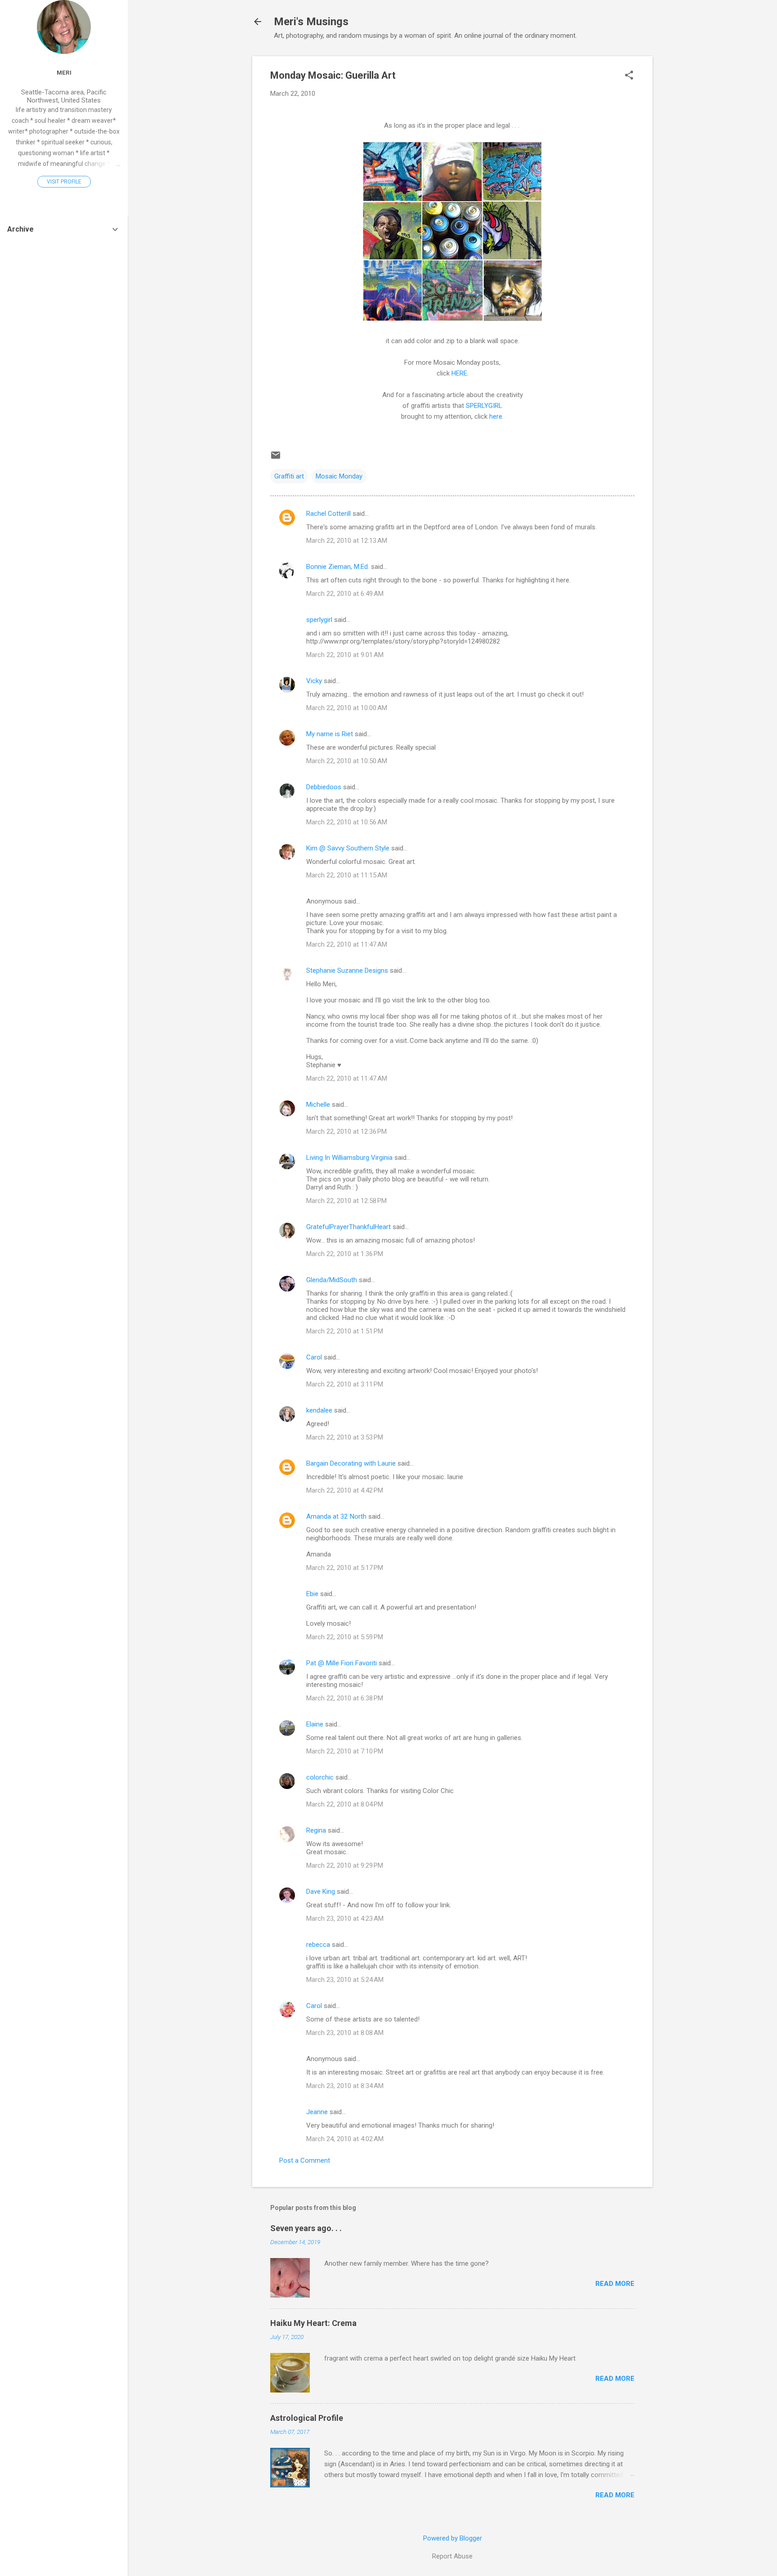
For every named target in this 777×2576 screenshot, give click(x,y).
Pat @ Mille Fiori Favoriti (342, 1663)
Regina (317, 1830)
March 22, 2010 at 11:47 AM (347, 944)
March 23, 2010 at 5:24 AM (345, 1980)
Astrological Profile (307, 2418)
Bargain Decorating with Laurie (351, 1463)
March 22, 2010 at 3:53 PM (345, 1437)
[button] (629, 76)
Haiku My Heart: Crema (313, 2323)
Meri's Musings (311, 22)
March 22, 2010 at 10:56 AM (347, 822)
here (496, 416)
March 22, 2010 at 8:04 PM (345, 1804)
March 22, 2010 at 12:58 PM (346, 1201)
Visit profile (64, 182)
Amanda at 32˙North (336, 1516)
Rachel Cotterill (328, 514)
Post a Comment (305, 2160)
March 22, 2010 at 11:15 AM (347, 875)
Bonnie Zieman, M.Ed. (338, 567)
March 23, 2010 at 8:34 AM (345, 2086)
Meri (64, 72)
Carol (314, 1357)
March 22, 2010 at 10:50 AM (347, 761)
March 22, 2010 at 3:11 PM (345, 1384)
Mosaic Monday (339, 476)
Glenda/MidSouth (332, 1280)
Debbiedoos (324, 787)
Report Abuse (452, 2556)
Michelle (318, 1105)
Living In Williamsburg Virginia (349, 1158)
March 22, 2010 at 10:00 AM (347, 708)
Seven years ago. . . (306, 2228)
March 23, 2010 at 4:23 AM (345, 1919)
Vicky (314, 681)
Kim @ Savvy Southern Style (348, 848)
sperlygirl (319, 620)
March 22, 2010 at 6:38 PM (345, 1698)
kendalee (319, 1410)
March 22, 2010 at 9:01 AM (345, 655)
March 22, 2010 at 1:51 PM (345, 1331)
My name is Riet (330, 734)
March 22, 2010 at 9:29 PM (345, 1865)
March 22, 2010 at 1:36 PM (345, 1254)
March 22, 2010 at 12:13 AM (347, 541)
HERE (459, 373)
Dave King (321, 1892)
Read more (615, 2284)
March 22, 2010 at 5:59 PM (345, 1637)
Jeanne (317, 2112)
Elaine (315, 1724)
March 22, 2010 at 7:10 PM (345, 1751)
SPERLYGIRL (484, 406)
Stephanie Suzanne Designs (347, 970)
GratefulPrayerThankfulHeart (348, 1227)
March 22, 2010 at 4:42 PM (345, 1490)
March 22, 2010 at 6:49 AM (345, 594)
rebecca (318, 1945)
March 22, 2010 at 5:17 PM (345, 1568)
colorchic (320, 1777)
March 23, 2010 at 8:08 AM (345, 2033)
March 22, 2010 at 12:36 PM (346, 1131)
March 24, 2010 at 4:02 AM (345, 2139)
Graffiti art (289, 476)
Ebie (312, 1594)
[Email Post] (276, 458)
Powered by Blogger (453, 2538)
